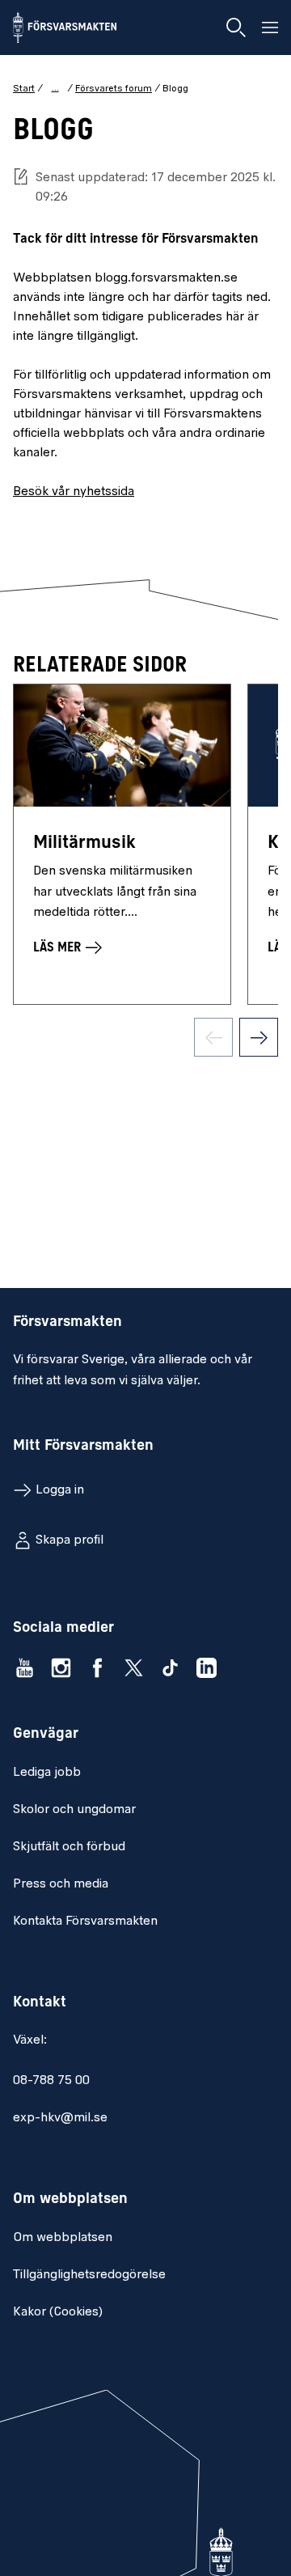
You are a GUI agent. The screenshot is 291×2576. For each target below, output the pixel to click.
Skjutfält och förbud (69, 1847)
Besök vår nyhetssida (74, 492)
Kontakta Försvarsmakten (85, 1921)
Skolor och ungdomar (74, 1810)
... (55, 88)
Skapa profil (70, 1540)
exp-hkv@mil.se (60, 2118)
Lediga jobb (47, 1773)
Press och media (61, 1884)
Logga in (60, 1490)
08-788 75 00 (51, 2081)
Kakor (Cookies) (58, 2312)
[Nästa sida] (259, 1037)
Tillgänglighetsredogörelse (89, 2275)
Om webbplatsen (63, 2238)
